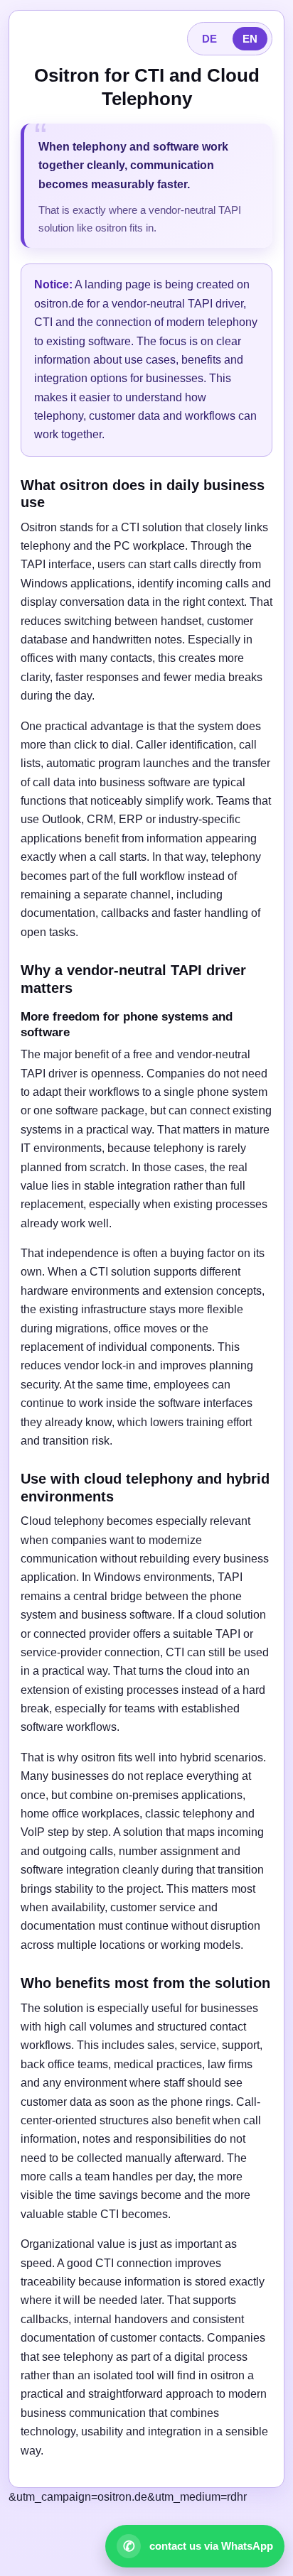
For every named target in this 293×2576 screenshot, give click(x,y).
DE (209, 39)
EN (250, 39)
